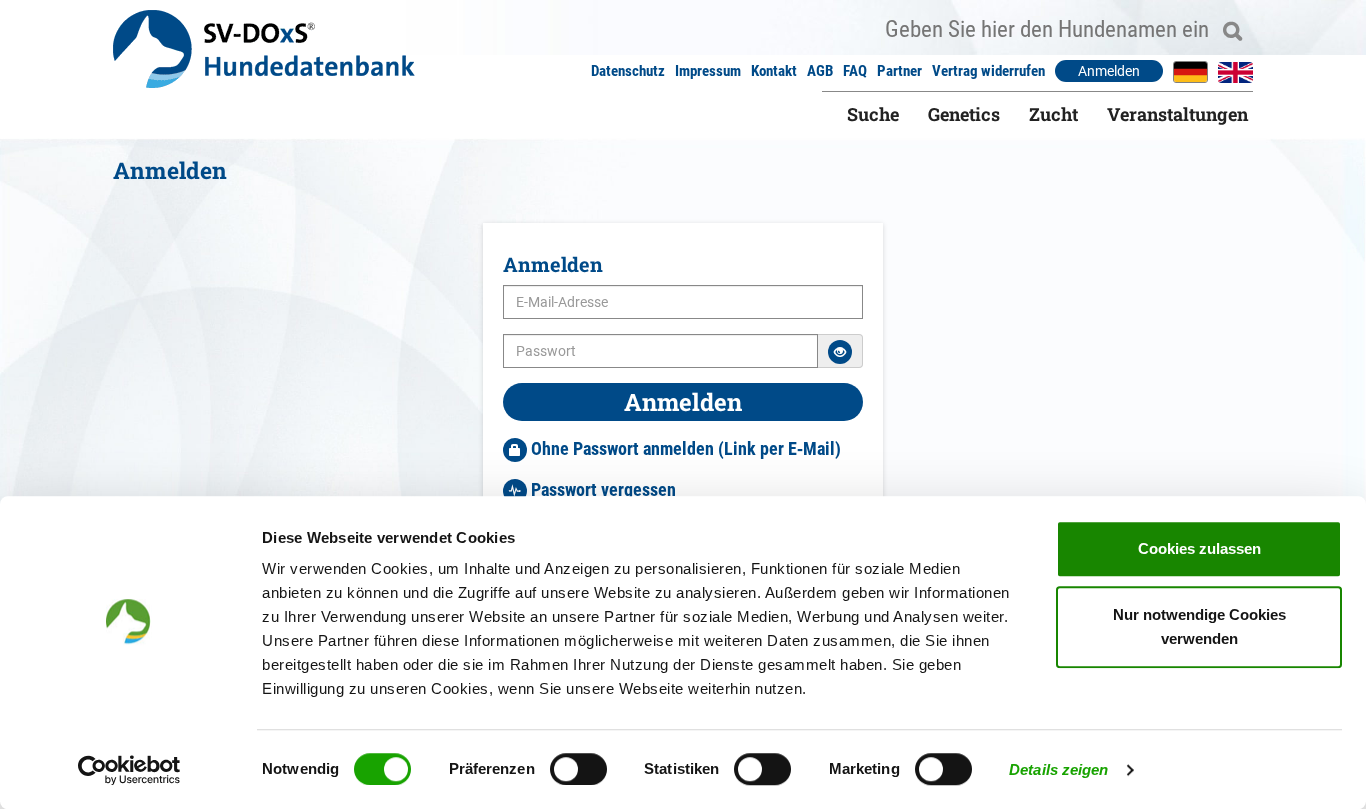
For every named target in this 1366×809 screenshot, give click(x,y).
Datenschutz (628, 71)
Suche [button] (873, 114)
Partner (899, 71)
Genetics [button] (964, 114)
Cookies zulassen (1199, 548)
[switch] (578, 769)
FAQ (855, 71)
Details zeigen (1058, 769)
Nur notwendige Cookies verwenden (1199, 626)
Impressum (708, 71)
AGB (820, 71)
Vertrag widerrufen (988, 71)
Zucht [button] (1053, 114)
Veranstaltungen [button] (1177, 114)
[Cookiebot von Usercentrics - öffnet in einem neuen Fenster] (129, 770)
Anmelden (1109, 71)
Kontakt (774, 71)
